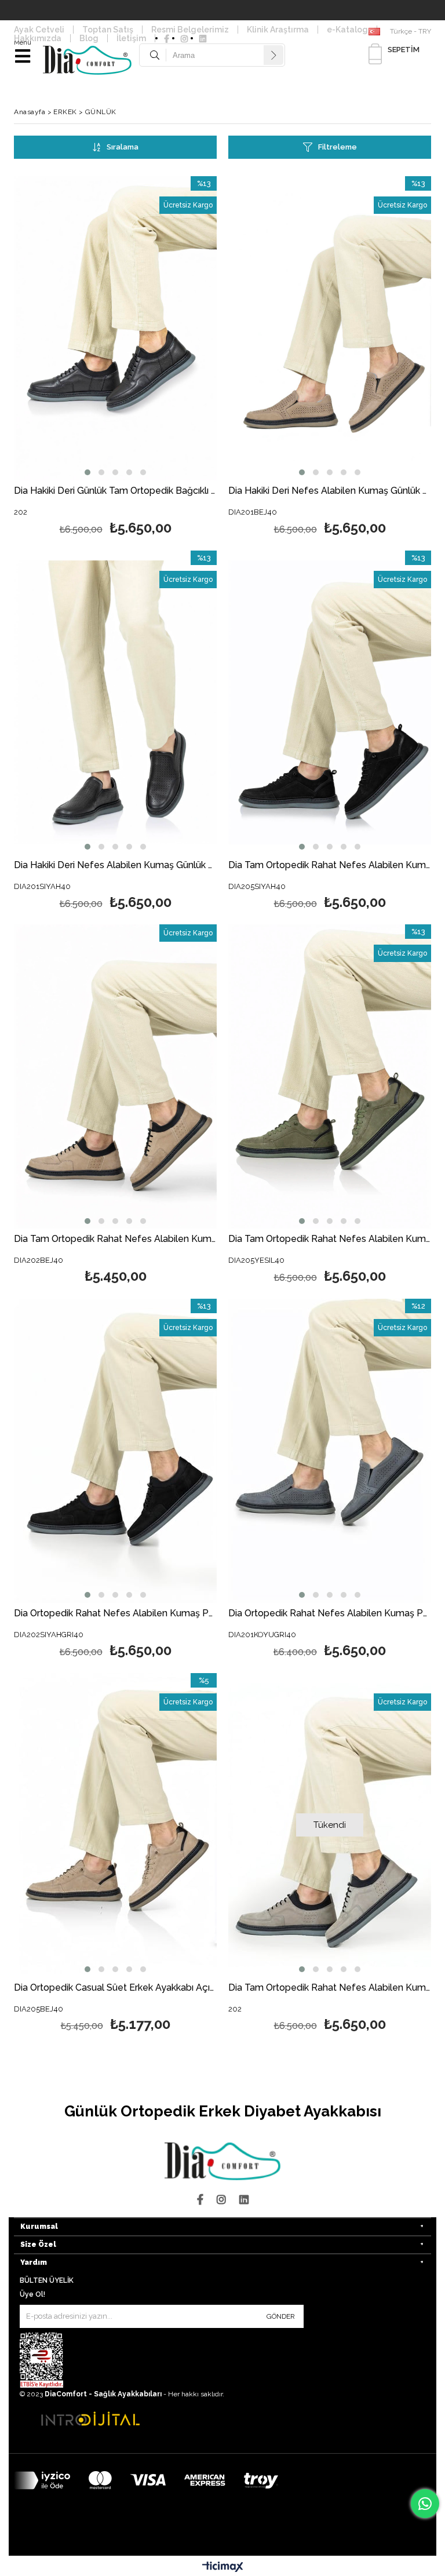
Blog (89, 38)
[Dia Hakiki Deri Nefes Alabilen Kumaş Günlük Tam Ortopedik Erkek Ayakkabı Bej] (330, 328)
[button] (87, 472)
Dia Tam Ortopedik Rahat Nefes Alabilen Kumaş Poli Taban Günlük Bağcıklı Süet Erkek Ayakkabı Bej (115, 1239)
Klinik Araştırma (278, 30)
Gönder (281, 2316)
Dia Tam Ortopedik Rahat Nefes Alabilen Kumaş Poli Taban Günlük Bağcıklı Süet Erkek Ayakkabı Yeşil (330, 1239)
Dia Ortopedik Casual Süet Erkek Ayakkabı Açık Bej (115, 1988)
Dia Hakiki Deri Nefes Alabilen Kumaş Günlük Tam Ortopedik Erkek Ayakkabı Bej (330, 491)
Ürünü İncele (166, 358)
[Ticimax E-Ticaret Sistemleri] (223, 2567)
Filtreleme (338, 147)
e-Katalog (347, 30)
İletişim (131, 38)
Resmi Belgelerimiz (190, 30)
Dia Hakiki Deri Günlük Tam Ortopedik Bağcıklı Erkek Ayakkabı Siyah (115, 491)
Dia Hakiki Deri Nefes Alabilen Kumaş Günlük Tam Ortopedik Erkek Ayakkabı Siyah (115, 866)
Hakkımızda (38, 38)
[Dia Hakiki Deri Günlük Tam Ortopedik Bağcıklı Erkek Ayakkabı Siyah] (115, 328)
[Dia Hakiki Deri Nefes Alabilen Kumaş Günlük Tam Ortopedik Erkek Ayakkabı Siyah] (115, 703)
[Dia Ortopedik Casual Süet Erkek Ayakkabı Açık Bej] (115, 1825)
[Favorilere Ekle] (116, 358)
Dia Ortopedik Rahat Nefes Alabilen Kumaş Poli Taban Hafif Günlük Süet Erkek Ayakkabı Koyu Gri (330, 1614)
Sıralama (123, 147)
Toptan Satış (108, 30)
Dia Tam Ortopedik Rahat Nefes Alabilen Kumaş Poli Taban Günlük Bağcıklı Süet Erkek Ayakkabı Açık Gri (330, 1988)
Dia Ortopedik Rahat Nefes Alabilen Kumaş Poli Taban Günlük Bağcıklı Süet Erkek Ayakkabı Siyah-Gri (115, 1614)
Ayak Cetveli (39, 30)
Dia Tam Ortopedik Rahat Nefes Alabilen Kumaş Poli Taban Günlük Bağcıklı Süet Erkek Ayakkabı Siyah (330, 866)
